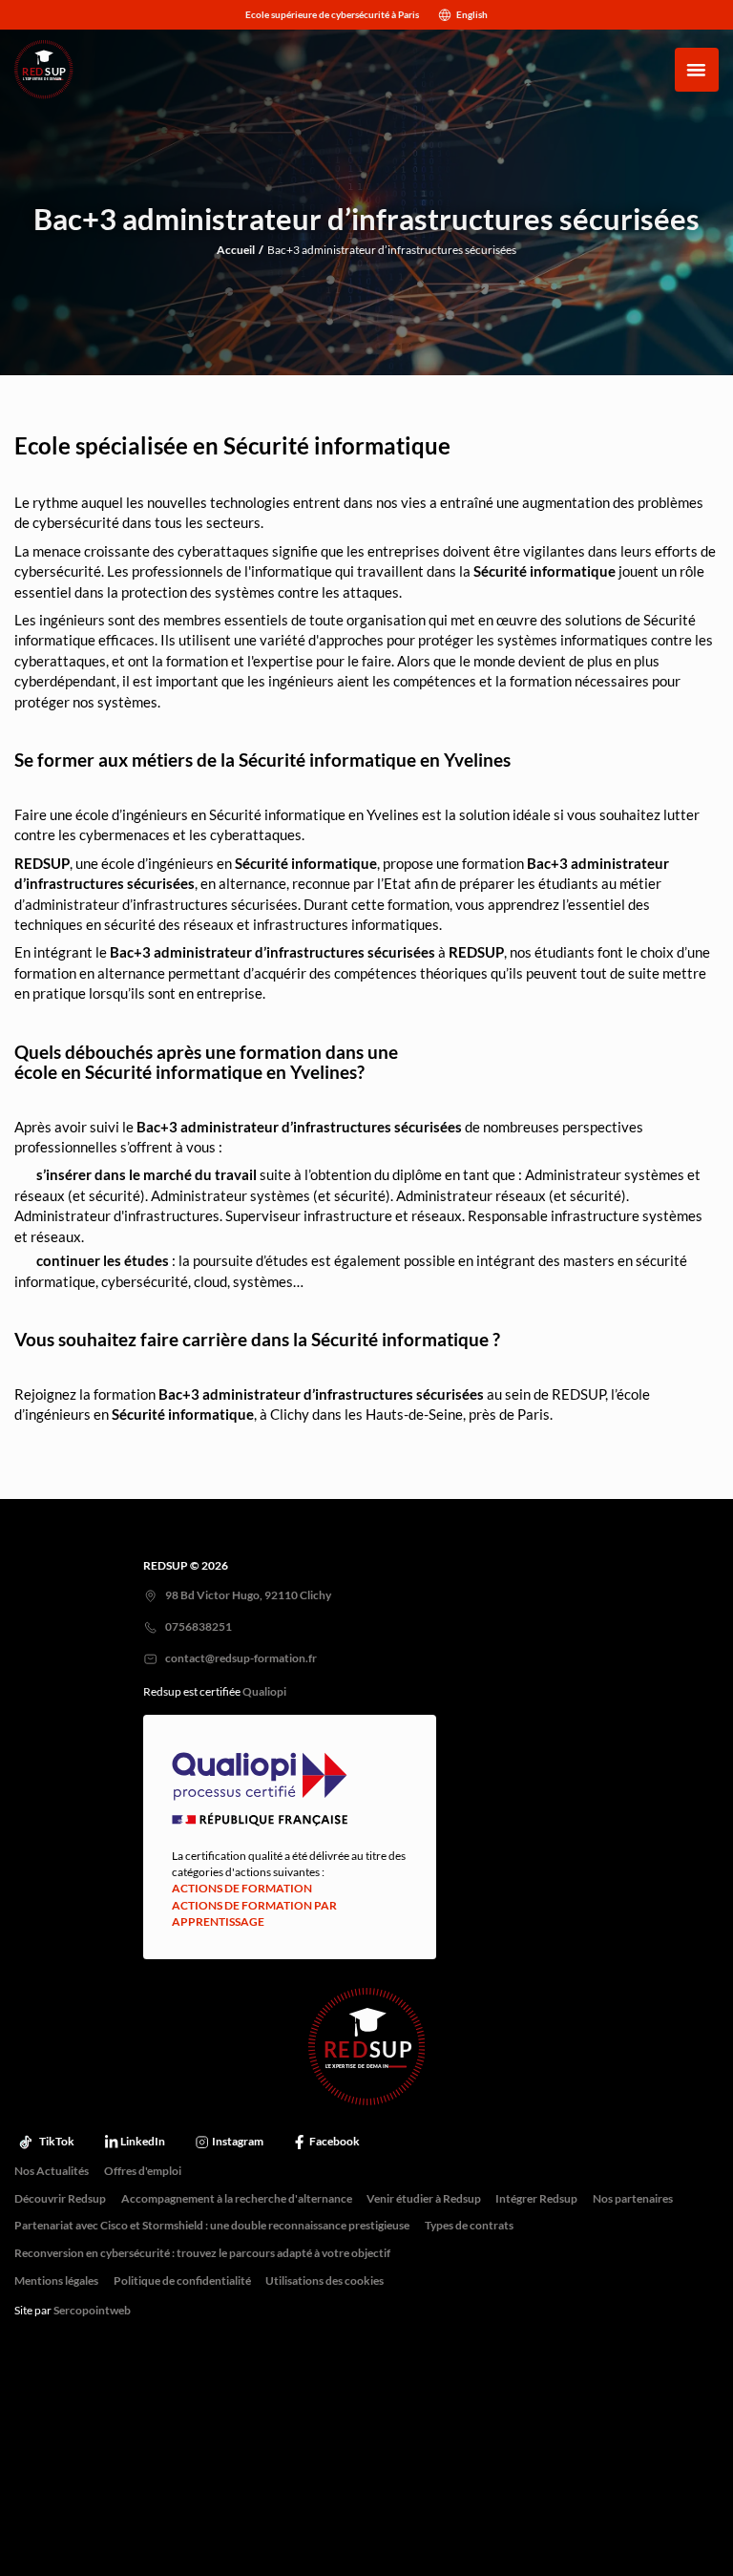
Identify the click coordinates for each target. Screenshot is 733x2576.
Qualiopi (264, 1692)
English (472, 14)
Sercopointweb (92, 2311)
